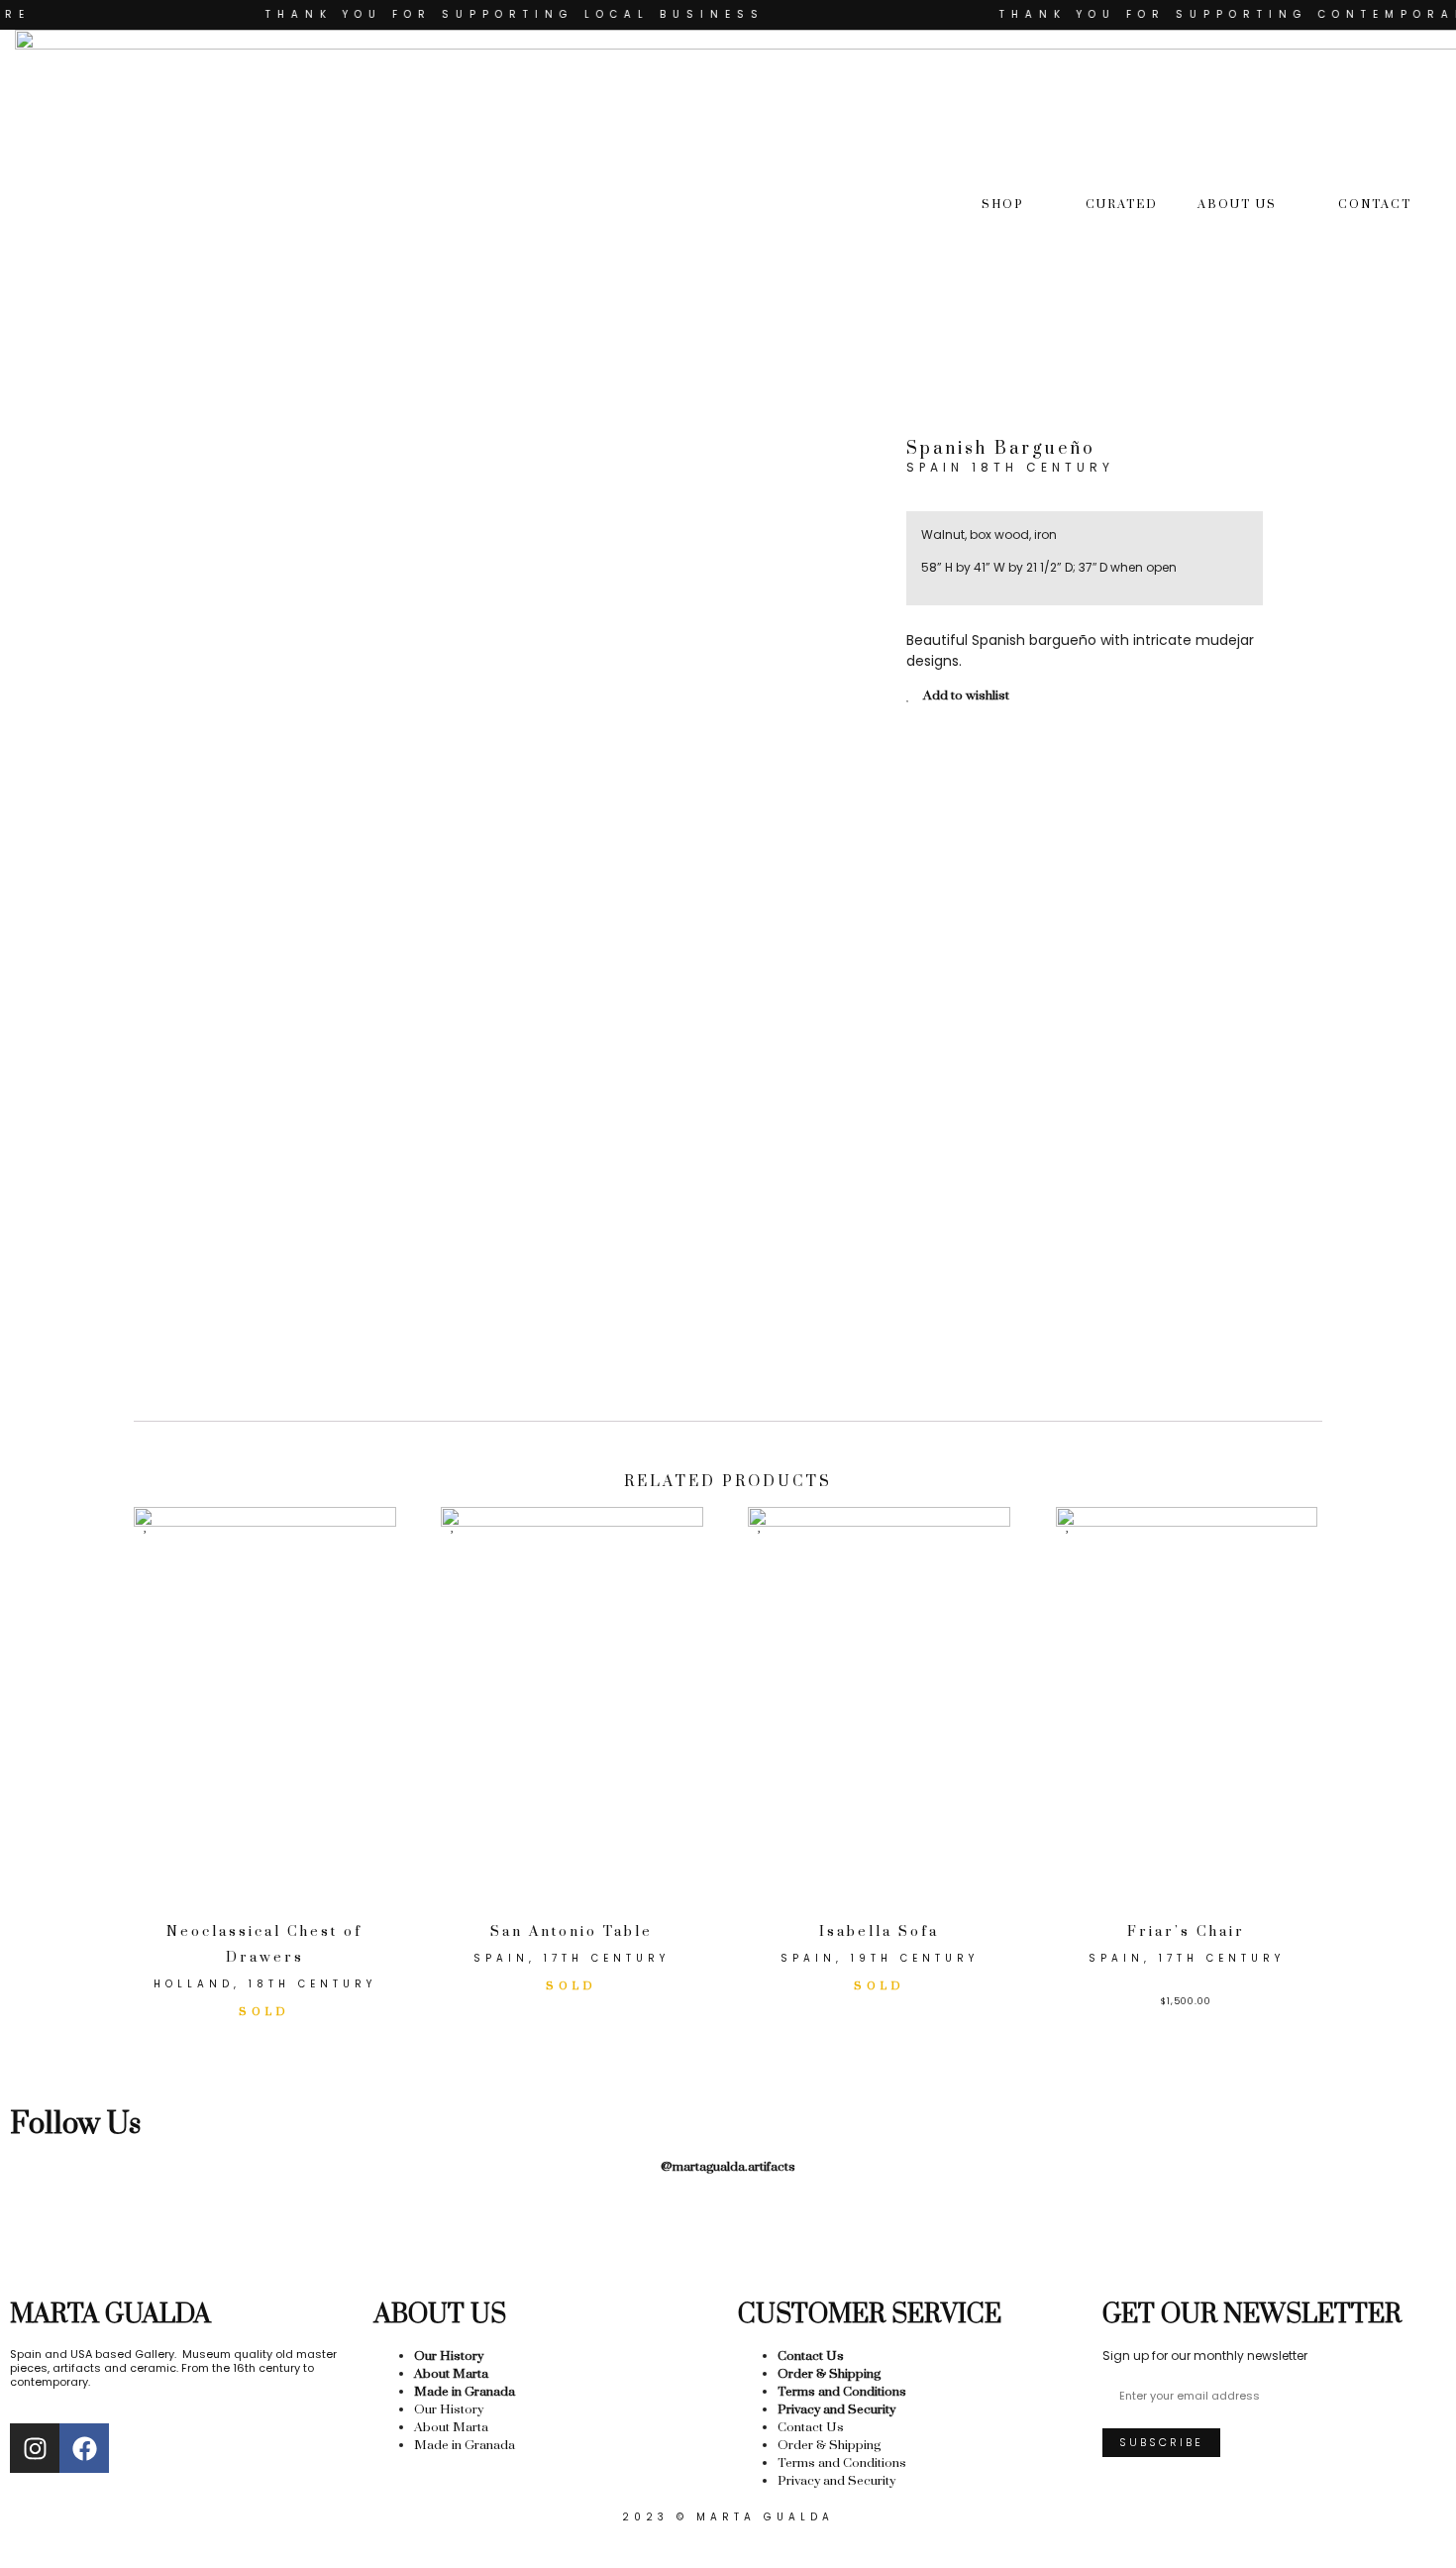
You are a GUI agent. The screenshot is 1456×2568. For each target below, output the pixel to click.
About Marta (451, 2374)
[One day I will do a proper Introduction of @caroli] (728, 2242)
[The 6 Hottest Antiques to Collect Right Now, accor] (1045, 2242)
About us (1237, 205)
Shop (1003, 205)
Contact (1375, 205)
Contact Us (811, 2356)
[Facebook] (84, 2448)
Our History (449, 2356)
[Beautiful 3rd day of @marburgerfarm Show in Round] (570, 2242)
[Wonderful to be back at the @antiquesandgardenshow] (1362, 2242)
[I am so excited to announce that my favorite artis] (94, 2242)
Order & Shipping (829, 2374)
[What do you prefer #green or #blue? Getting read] (886, 2242)
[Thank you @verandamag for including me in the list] (1203, 2242)
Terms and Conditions (842, 2392)
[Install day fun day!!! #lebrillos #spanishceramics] (411, 2242)
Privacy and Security (836, 2409)
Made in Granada (465, 2392)
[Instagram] (35, 2448)
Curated (1122, 205)
